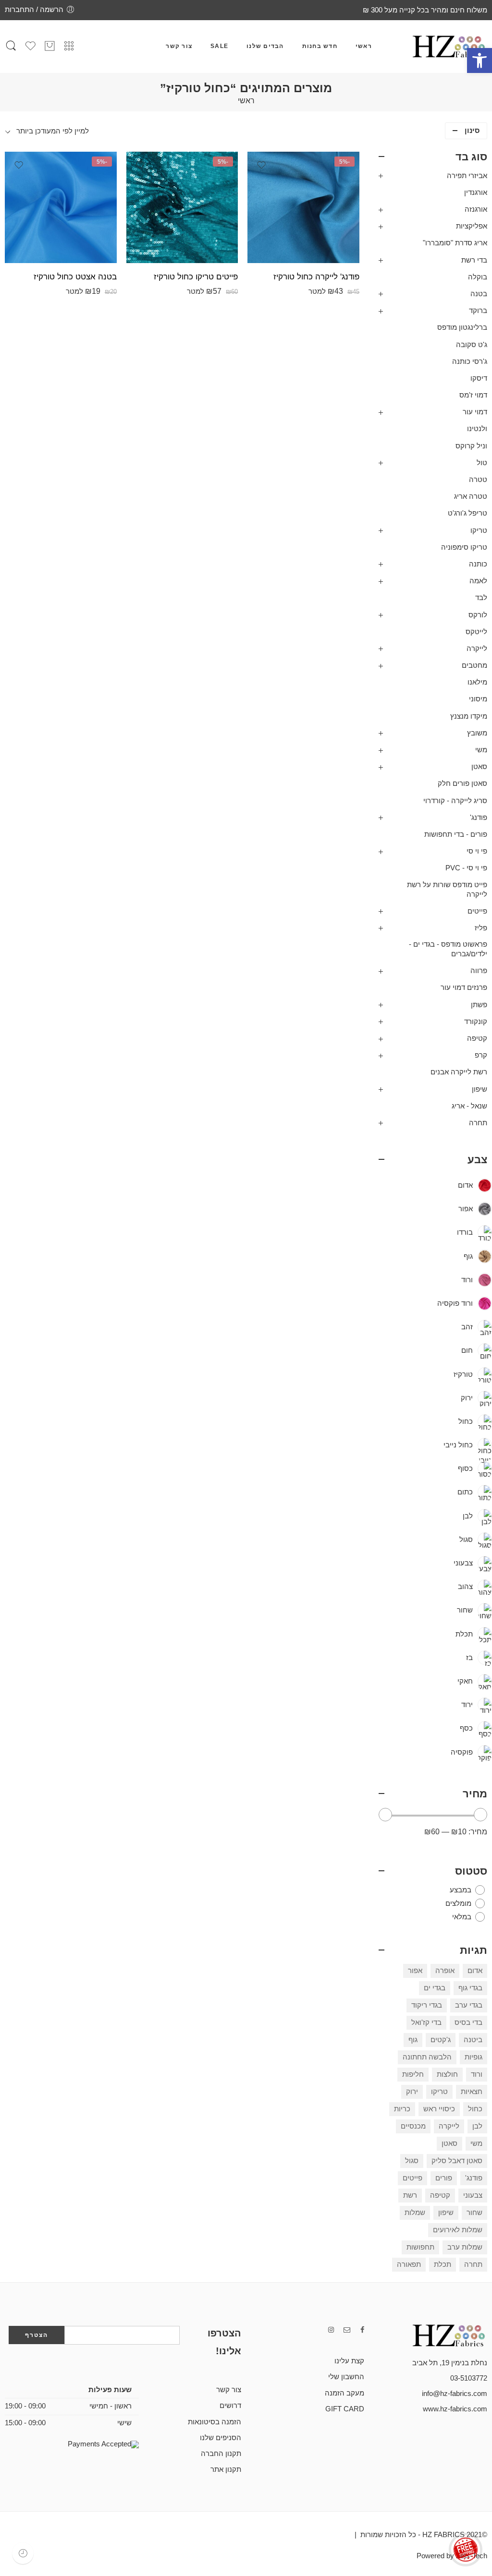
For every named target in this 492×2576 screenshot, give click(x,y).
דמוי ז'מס (473, 395)
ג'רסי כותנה (470, 361)
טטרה (478, 480)
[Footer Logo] (439, 2335)
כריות (402, 2109)
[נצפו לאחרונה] (23, 2553)
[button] (480, 60)
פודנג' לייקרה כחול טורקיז (316, 277)
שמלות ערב (465, 2247)
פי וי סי (477, 851)
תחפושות (420, 2247)
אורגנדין (476, 193)
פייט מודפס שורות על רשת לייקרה (447, 890)
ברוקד (478, 311)
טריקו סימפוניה (464, 547)
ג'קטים (441, 2040)
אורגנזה (476, 209)
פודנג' (479, 818)
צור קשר (179, 46)
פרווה (479, 971)
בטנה (479, 294)
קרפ (481, 1055)
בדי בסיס (468, 2022)
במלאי (462, 1917)
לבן (477, 2126)
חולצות (447, 2074)
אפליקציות (472, 226)
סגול (412, 2161)
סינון (472, 131)
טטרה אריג (471, 496)
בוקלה (478, 277)
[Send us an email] (347, 2330)
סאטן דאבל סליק (457, 2161)
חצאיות (472, 2092)
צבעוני (473, 2195)
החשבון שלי (346, 2377)
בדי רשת (474, 260)
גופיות (474, 2057)
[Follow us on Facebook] (362, 2330)
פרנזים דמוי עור (464, 987)
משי (481, 750)
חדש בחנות (320, 46)
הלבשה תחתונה (427, 2057)
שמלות (415, 2213)
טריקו (479, 530)
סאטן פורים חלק (462, 783)
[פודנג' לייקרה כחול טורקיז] (303, 208)
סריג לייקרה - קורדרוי (455, 801)
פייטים (477, 911)
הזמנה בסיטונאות (215, 2422)
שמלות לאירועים (458, 2230)
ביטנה (473, 2040)
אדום (475, 1971)
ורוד (477, 2074)
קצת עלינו (349, 2361)
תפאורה (409, 2264)
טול (482, 463)
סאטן (479, 767)
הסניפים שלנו (221, 2438)
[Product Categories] (69, 46)
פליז (481, 928)
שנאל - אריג (469, 1106)
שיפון (480, 1089)
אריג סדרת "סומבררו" (455, 243)
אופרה (445, 1971)
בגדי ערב (469, 2005)
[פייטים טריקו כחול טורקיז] (182, 208)
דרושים (230, 2406)
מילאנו (477, 682)
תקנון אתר (226, 2469)
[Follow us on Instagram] (331, 2330)
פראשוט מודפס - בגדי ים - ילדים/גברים (448, 949)
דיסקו (479, 378)
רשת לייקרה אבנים (459, 1072)
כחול (475, 2109)
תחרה (478, 1123)
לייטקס (476, 632)
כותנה (478, 564)
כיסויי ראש (439, 2109)
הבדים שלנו (265, 46)
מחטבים (474, 665)
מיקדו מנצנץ (469, 716)
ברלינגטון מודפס (462, 327)
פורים (444, 2178)
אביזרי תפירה (467, 176)
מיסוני (478, 699)
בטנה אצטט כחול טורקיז (75, 277)
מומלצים (458, 1903)
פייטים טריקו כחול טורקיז (196, 277)
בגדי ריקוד (427, 2005)
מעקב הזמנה (344, 2393)
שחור (474, 2213)
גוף (413, 2040)
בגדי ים (435, 1988)
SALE (219, 46)
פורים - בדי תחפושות (456, 834)
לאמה (478, 581)
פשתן (479, 1005)
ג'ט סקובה (472, 345)
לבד (481, 598)
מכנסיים (413, 2126)
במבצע (461, 1890)
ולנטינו (477, 429)
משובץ (477, 733)
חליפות (413, 2074)
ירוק (412, 2092)
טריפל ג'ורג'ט (467, 513)
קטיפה (477, 1038)
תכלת (443, 2264)
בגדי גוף (470, 1988)
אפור (415, 1971)
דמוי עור (475, 412)
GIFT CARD (345, 2409)
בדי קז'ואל (426, 2022)
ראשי (364, 46)
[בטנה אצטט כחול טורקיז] (61, 208)
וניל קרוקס (471, 446)
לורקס (478, 615)
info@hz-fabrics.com (455, 2394)
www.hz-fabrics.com (455, 2409)
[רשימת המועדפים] (261, 165)
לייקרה (477, 649)
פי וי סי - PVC (466, 868)
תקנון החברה (221, 2454)
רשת (410, 2195)
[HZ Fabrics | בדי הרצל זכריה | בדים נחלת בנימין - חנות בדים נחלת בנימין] (449, 47)
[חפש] (11, 47)
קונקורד (476, 1022)
